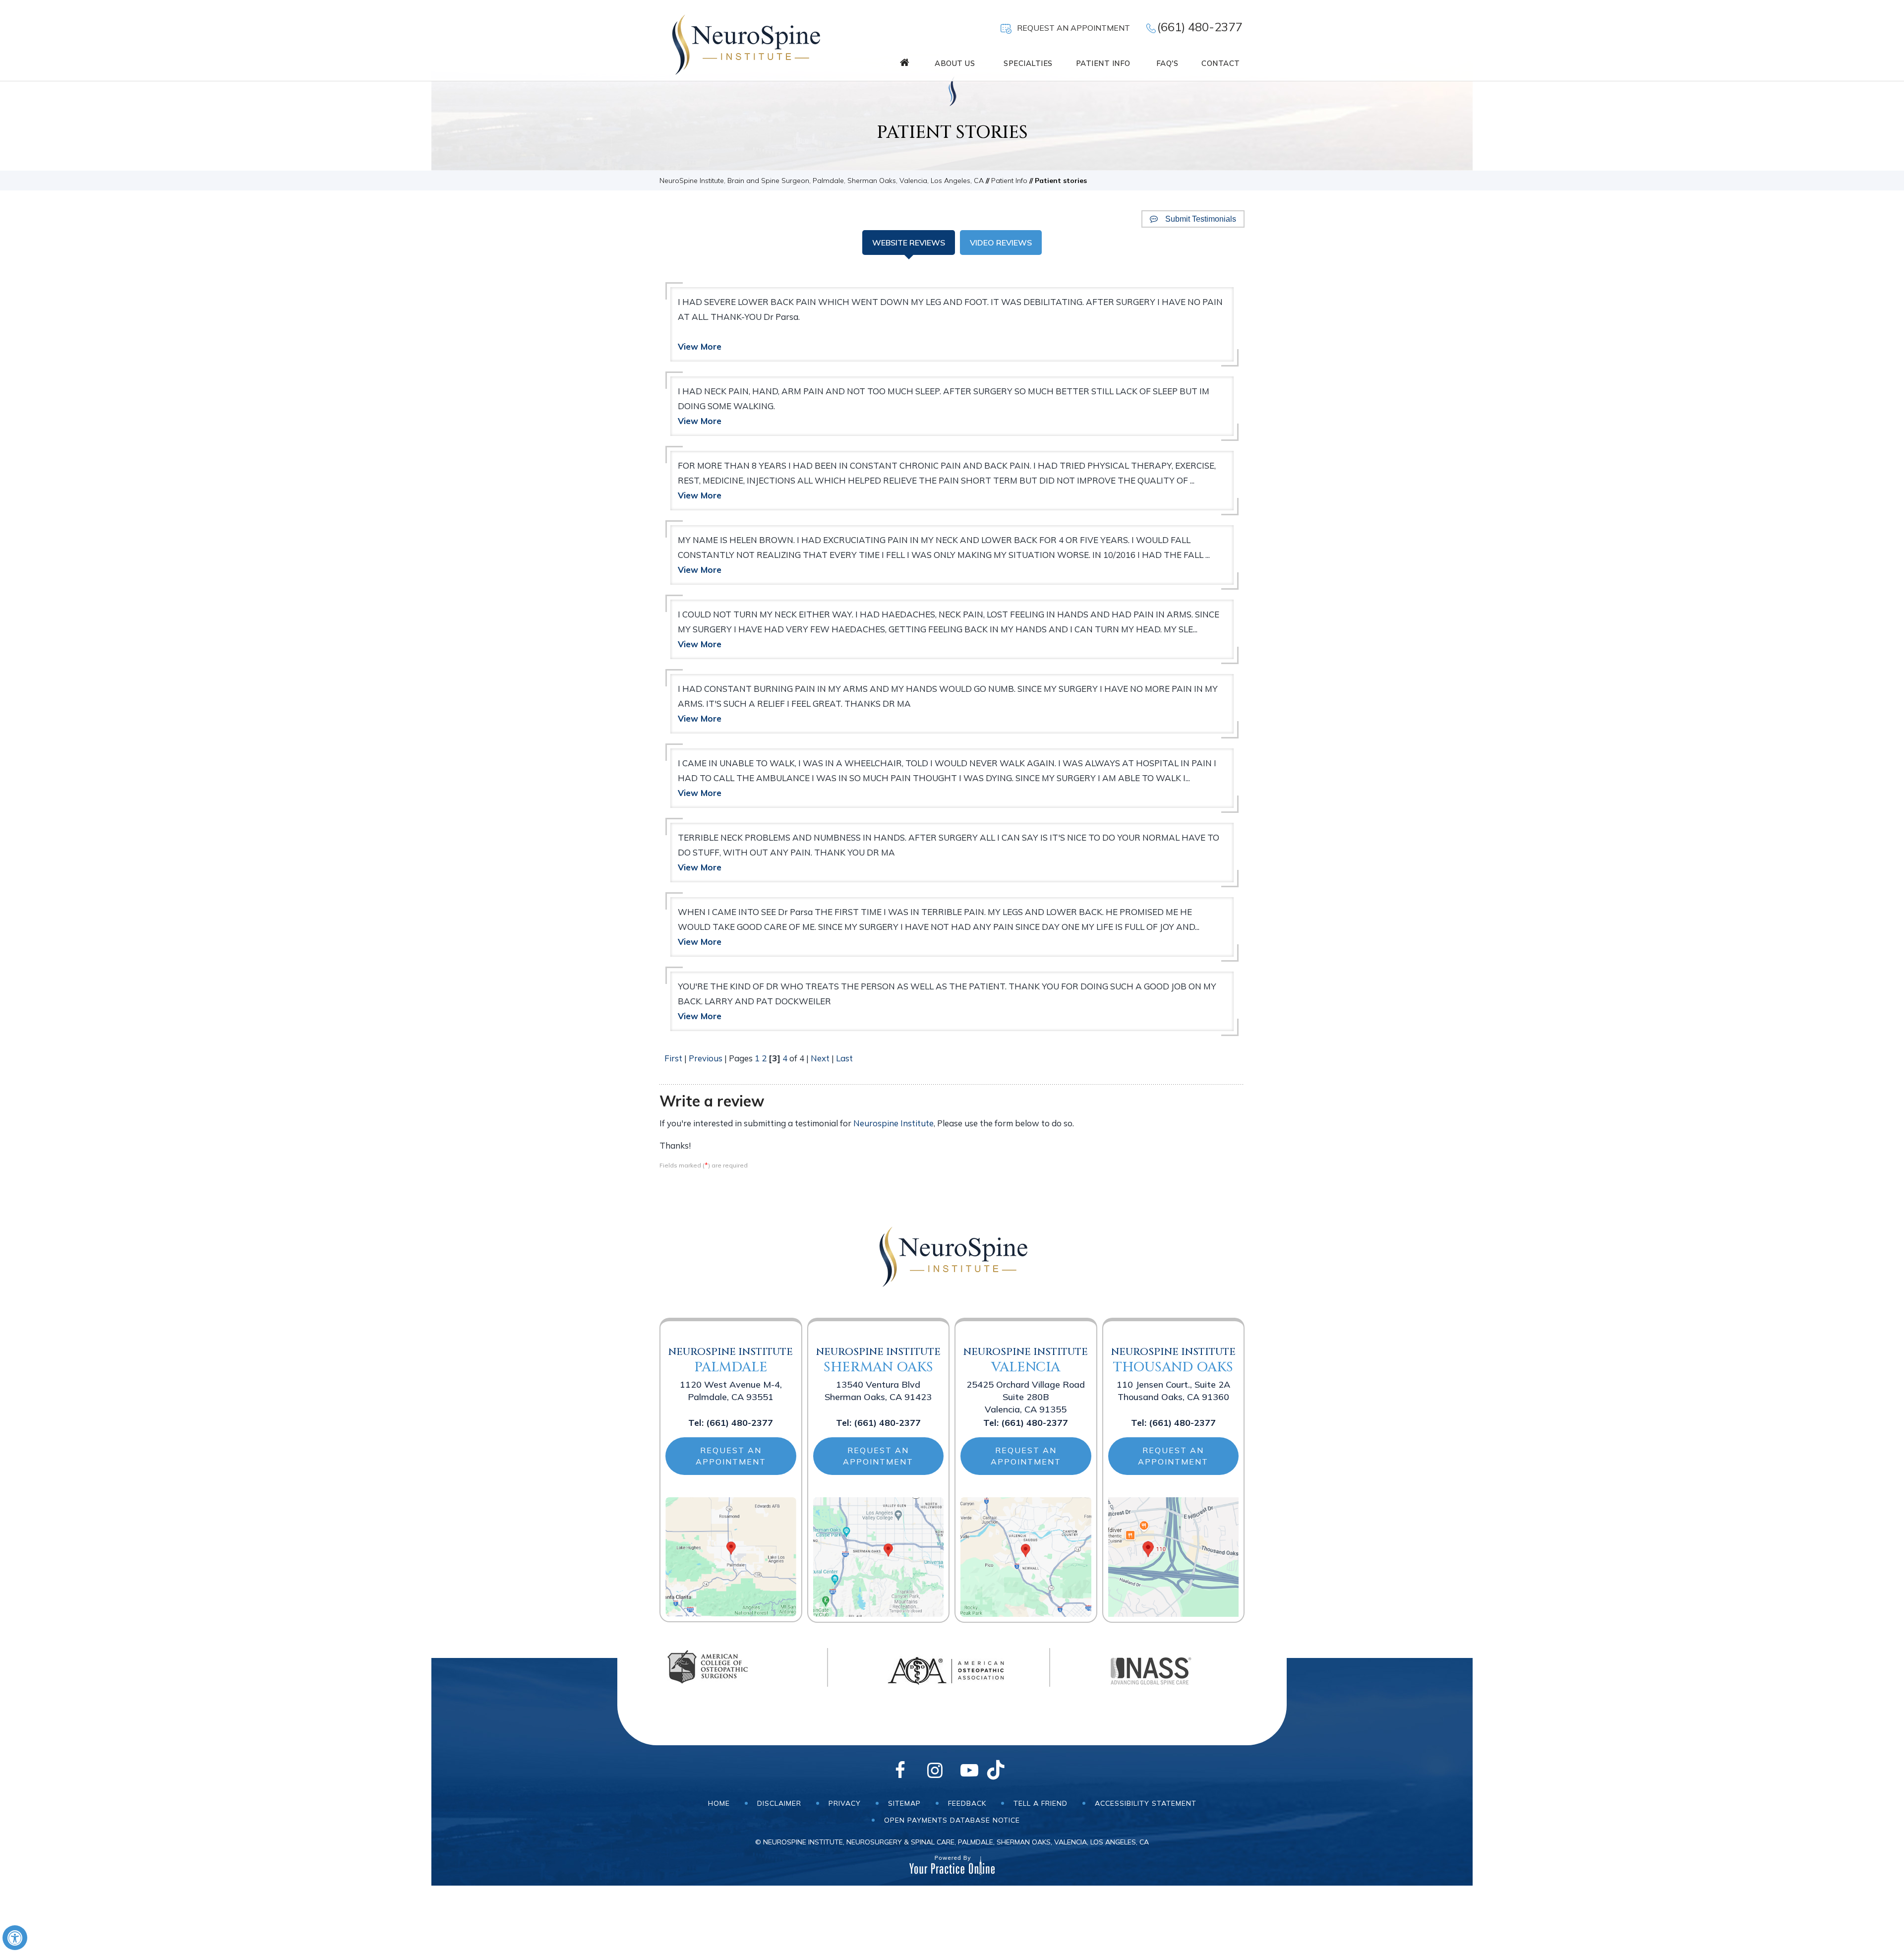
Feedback (967, 1803)
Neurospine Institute (893, 1123)
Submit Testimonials (1201, 219)
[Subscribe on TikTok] (1004, 1771)
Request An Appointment (1073, 28)
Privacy (845, 1803)
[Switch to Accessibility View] (15, 1938)
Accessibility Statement (1146, 1803)
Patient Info (1009, 181)
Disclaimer (779, 1803)
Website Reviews (909, 243)
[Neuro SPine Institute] (745, 43)
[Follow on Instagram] (935, 1771)
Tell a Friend (1041, 1803)
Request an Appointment (731, 1456)
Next (820, 1058)
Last (844, 1058)
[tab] (909, 243)
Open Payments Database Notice (952, 1820)
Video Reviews (1001, 243)
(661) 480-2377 (1200, 27)
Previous (706, 1058)
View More (700, 346)
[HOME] (905, 62)
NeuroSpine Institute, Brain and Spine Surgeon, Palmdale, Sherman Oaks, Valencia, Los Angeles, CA (822, 181)
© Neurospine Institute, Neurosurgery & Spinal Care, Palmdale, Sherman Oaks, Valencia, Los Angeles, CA (952, 1842)
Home (719, 1803)
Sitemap (904, 1803)
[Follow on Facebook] (900, 1771)
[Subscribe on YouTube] (969, 1771)
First (673, 1058)
